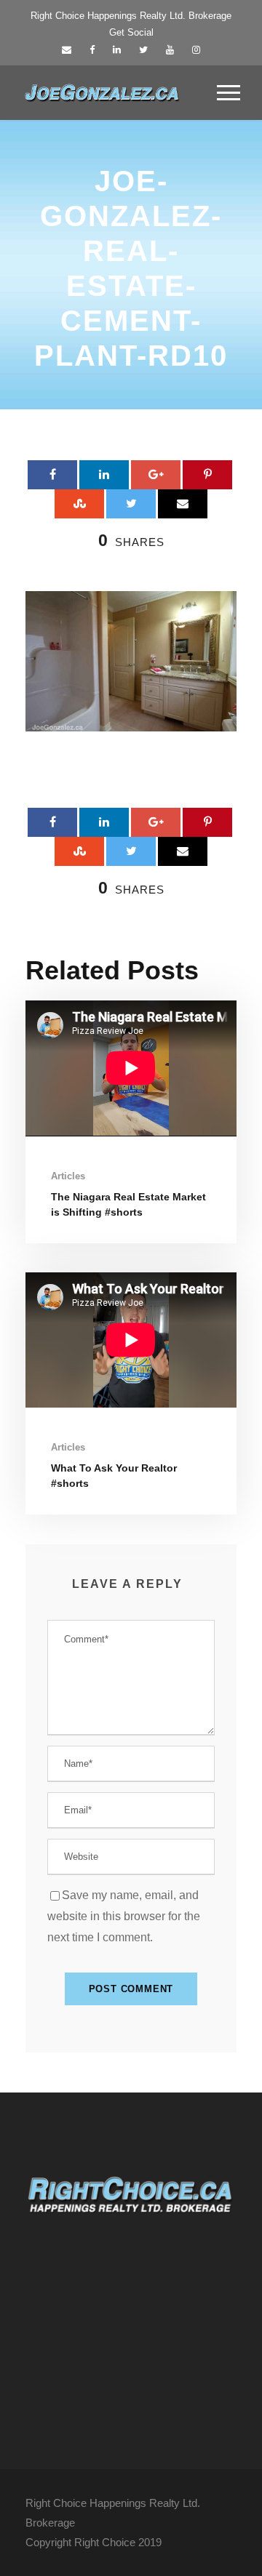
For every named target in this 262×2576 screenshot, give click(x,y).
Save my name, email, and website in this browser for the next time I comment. (124, 1916)
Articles (68, 1176)
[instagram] (196, 50)
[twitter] (143, 50)
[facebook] (92, 50)
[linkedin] (117, 50)
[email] (67, 50)
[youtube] (170, 50)
